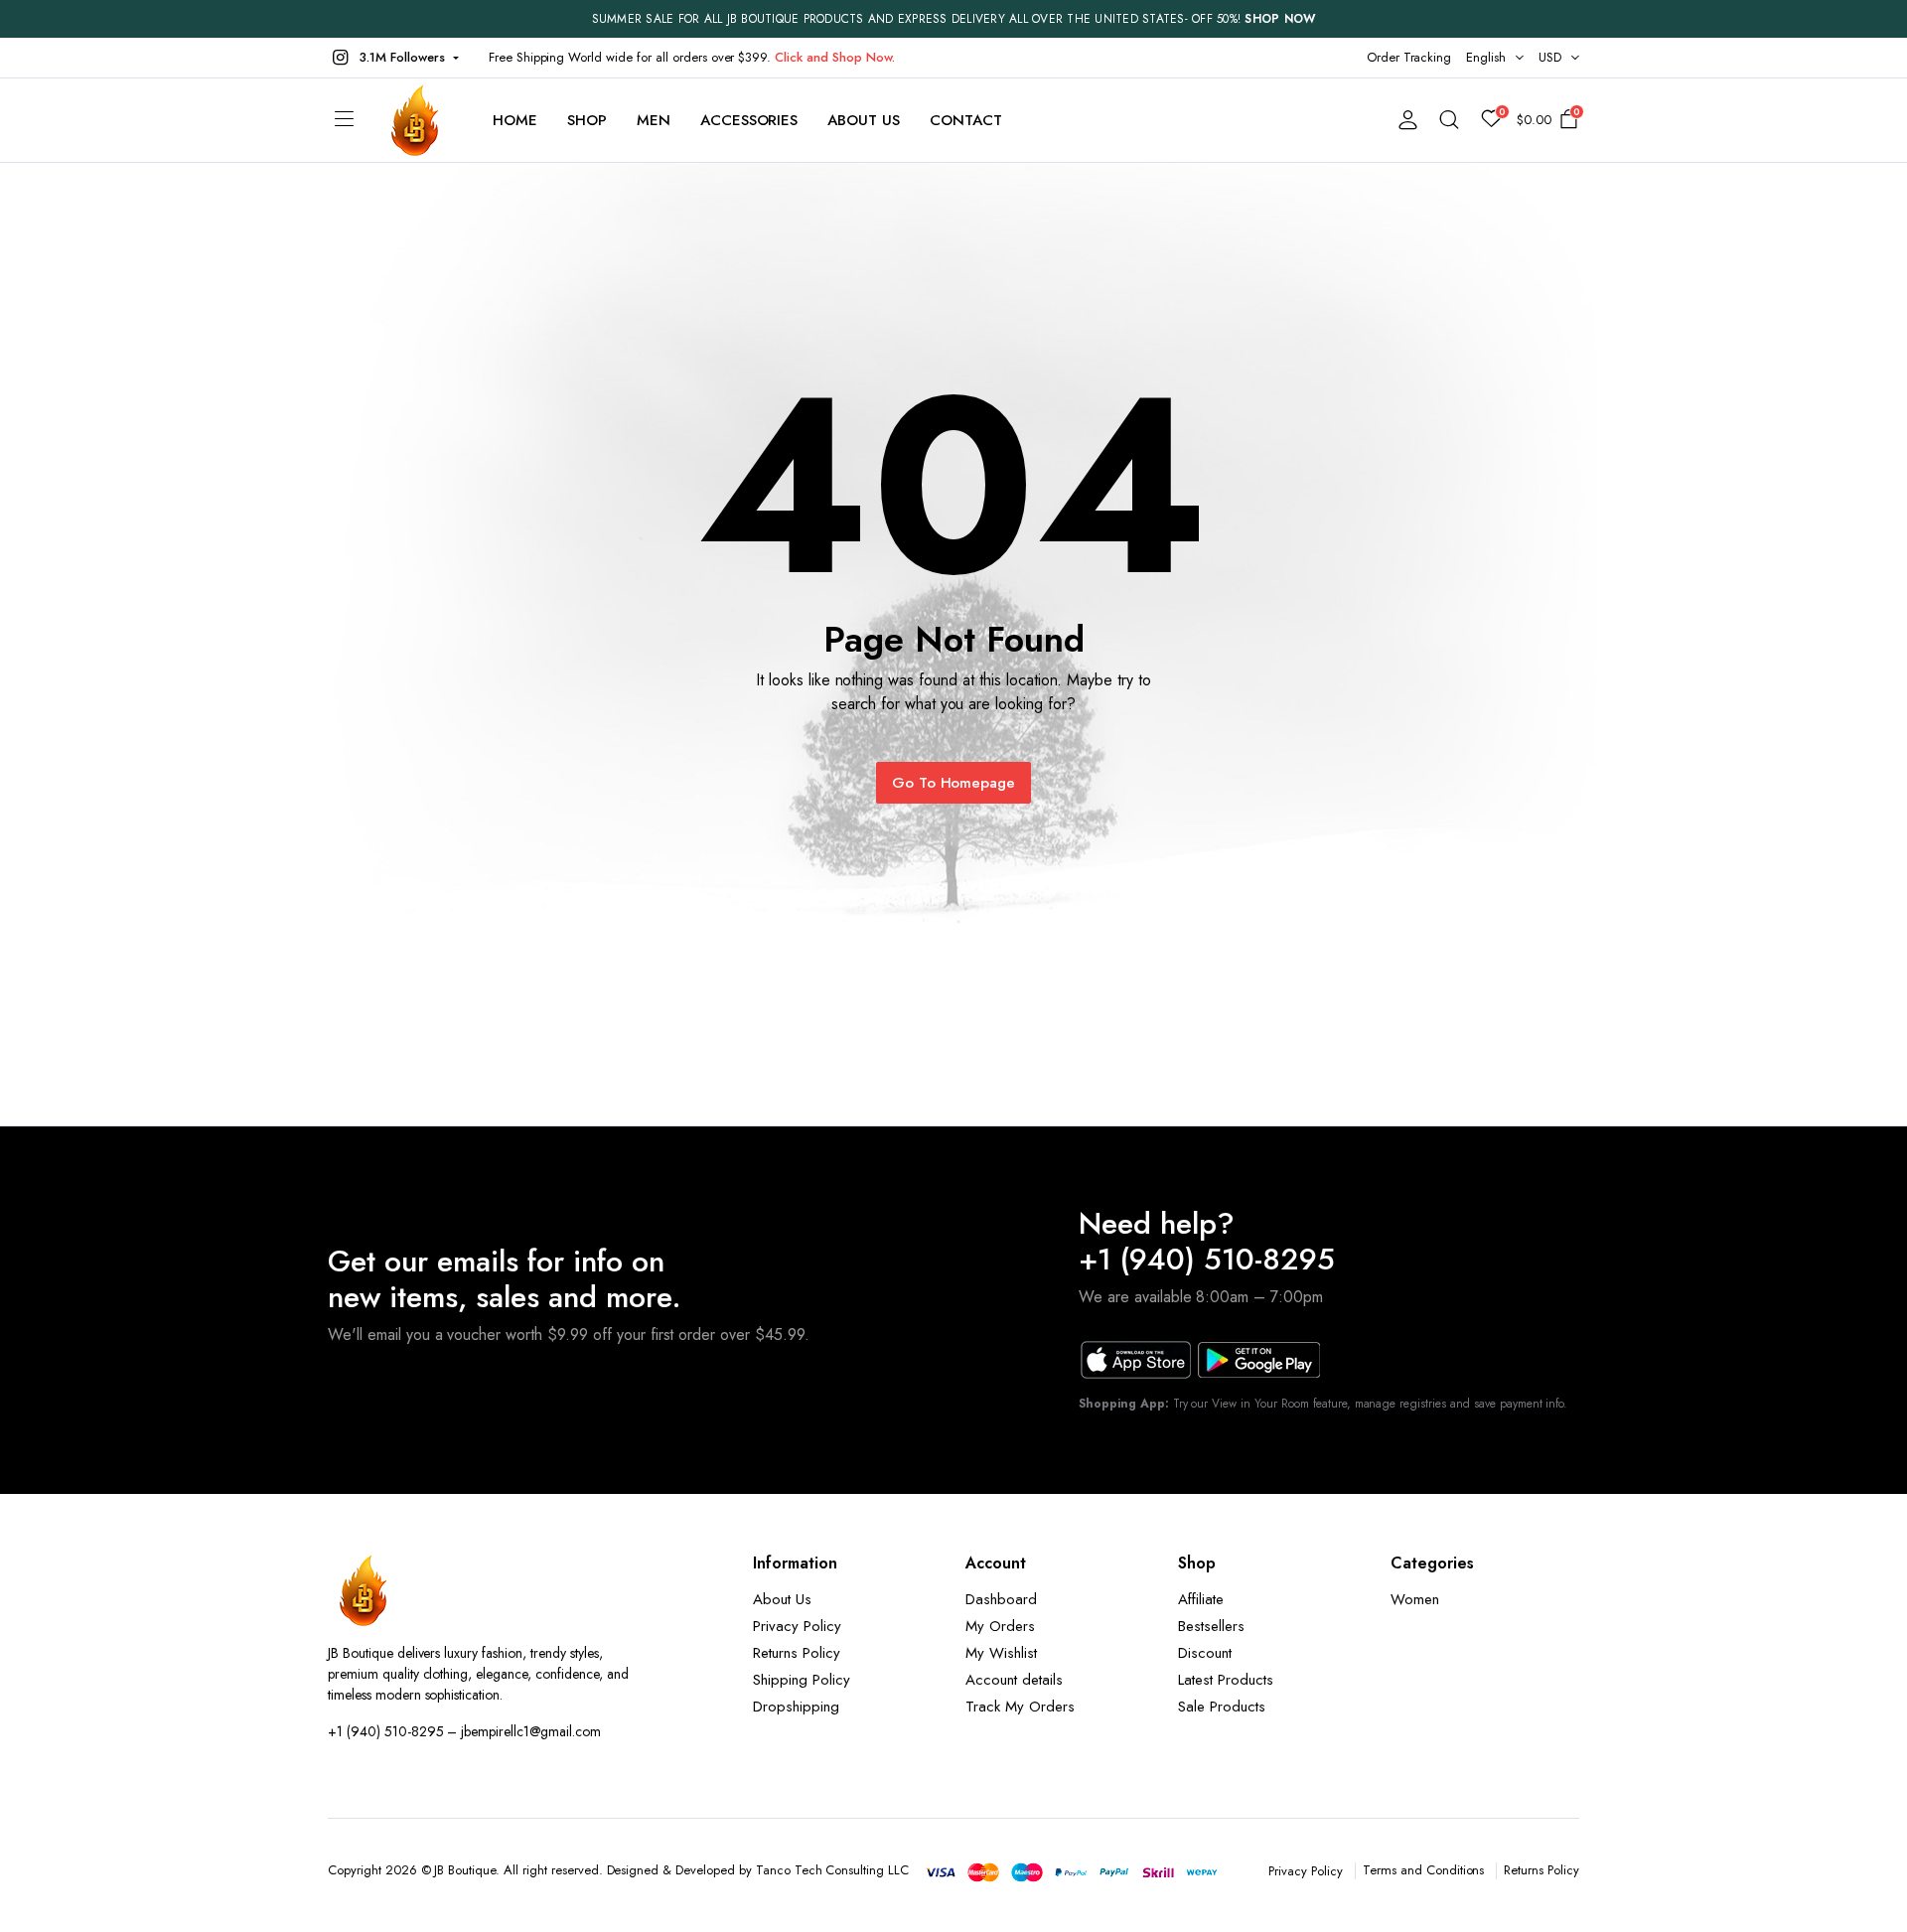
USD (1550, 57)
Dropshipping (796, 1707)
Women (1415, 1599)
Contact (966, 120)
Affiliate (1201, 1599)
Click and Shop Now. (834, 57)
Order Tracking (1409, 57)
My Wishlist (1001, 1653)
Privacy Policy (797, 1626)
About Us (864, 120)
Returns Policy (797, 1653)
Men (654, 120)
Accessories (749, 120)
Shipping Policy (802, 1680)
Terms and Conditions (1423, 1870)
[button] (393, 58)
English (1486, 57)
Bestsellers (1211, 1626)
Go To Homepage (954, 783)
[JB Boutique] (416, 120)
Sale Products (1222, 1707)
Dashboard (1001, 1599)
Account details (1014, 1680)
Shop (587, 120)
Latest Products (1226, 1680)
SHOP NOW (1280, 19)
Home (515, 120)
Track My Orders (1020, 1707)
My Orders (1000, 1626)
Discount (1205, 1653)
